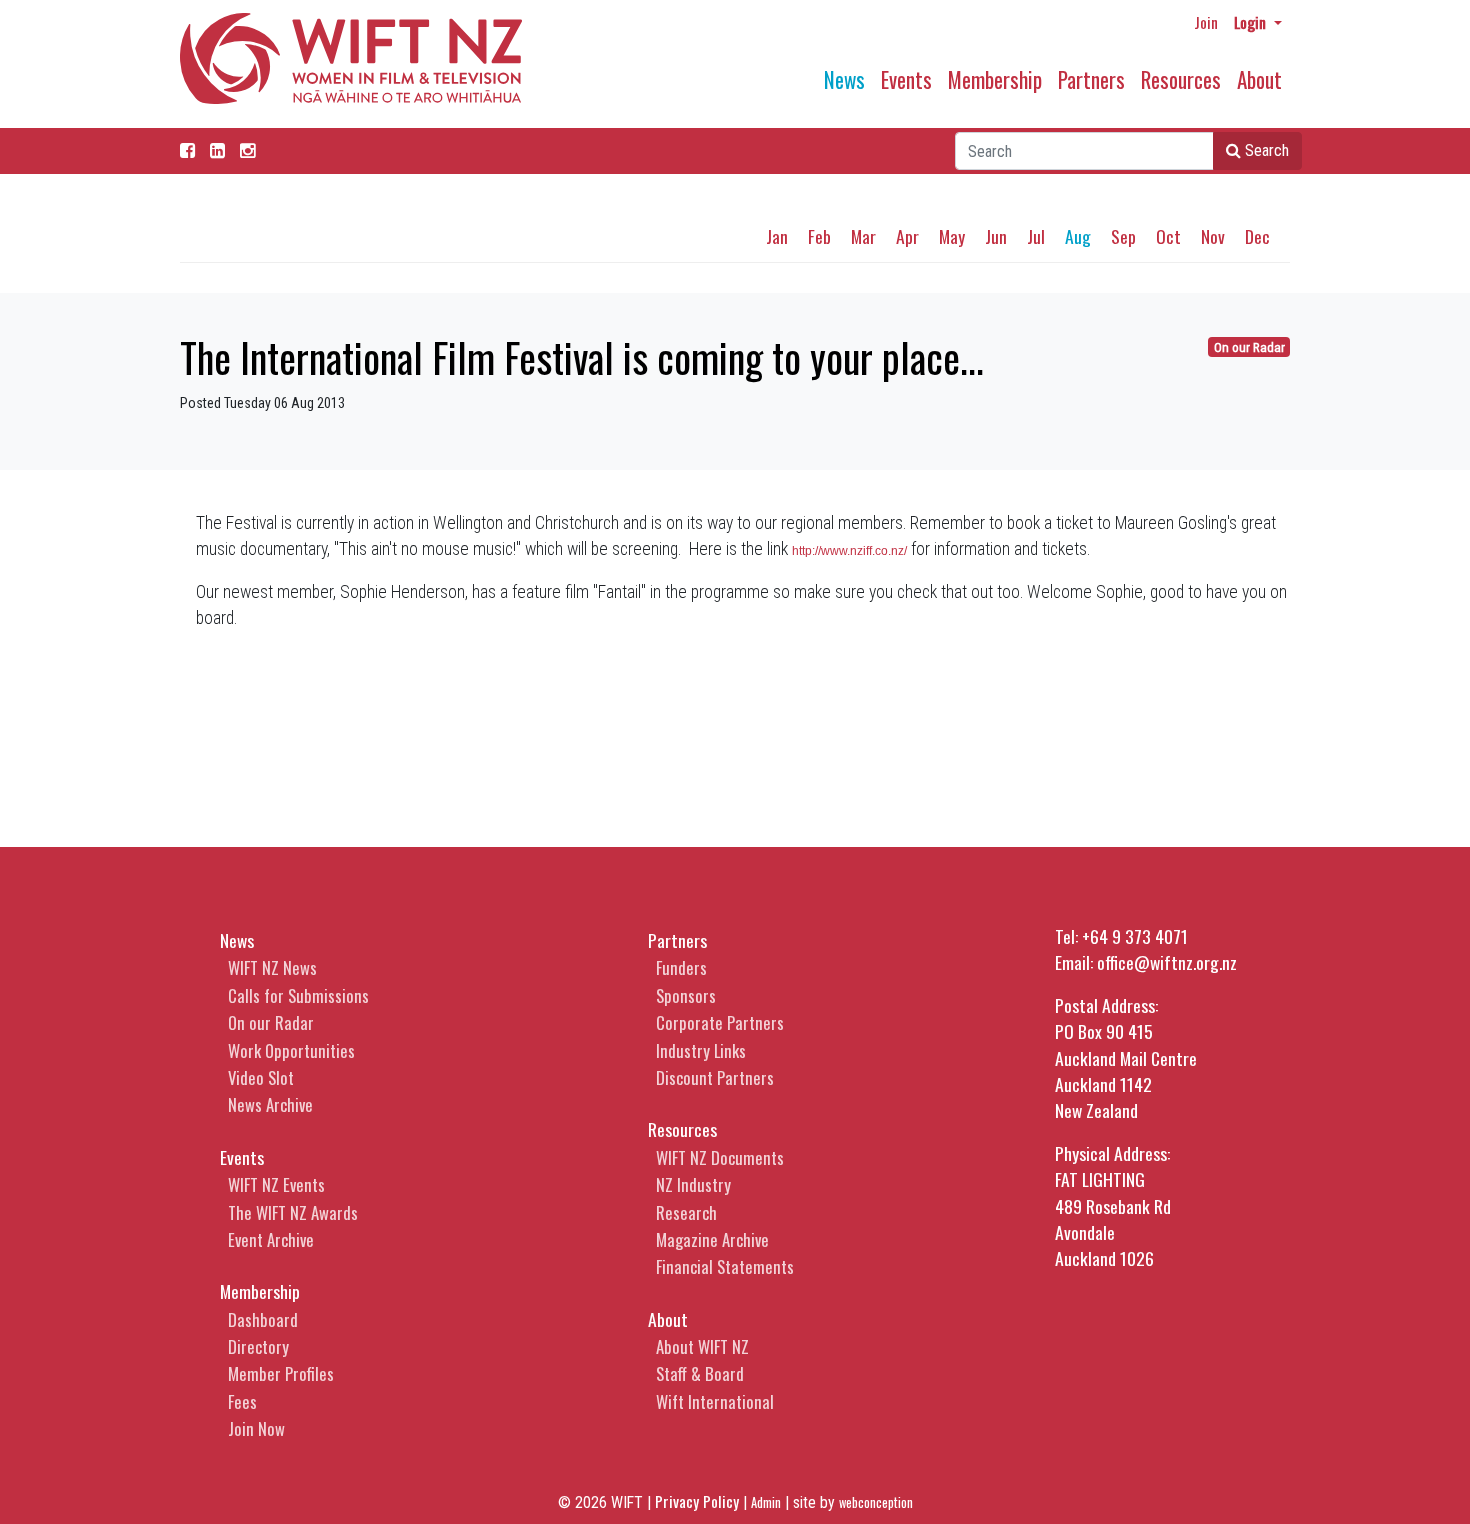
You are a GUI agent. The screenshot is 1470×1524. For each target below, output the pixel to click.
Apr (907, 236)
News (844, 79)
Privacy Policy (697, 1501)
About (1259, 79)
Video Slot (261, 1077)
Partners (1091, 79)
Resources (1181, 79)
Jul (1036, 236)
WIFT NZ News (272, 967)
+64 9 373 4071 (1135, 936)
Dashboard (263, 1319)
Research (686, 1212)
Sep (1123, 236)
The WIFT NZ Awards (293, 1212)
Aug (1078, 236)
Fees (242, 1401)
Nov (1213, 236)
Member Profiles (281, 1373)
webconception (876, 1502)
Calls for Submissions (298, 995)
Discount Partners (715, 1077)
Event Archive (271, 1239)
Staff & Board (700, 1373)
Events (906, 79)
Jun (996, 236)
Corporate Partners (720, 1022)
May (952, 236)
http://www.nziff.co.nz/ (849, 551)
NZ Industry (693, 1184)
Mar (863, 236)
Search (1265, 150)
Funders (681, 967)
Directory (258, 1346)
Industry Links (701, 1050)
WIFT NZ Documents (720, 1157)
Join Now (256, 1428)
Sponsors (686, 995)
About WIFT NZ (702, 1346)
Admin (766, 1502)
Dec (1257, 236)
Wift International (715, 1401)
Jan (777, 236)
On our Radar (1249, 347)
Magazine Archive (712, 1239)
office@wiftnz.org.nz (1167, 962)
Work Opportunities (291, 1050)
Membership (995, 79)
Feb (819, 236)
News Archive (270, 1104)
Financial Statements (725, 1266)
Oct (1168, 236)
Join (1206, 22)
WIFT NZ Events (276, 1184)
